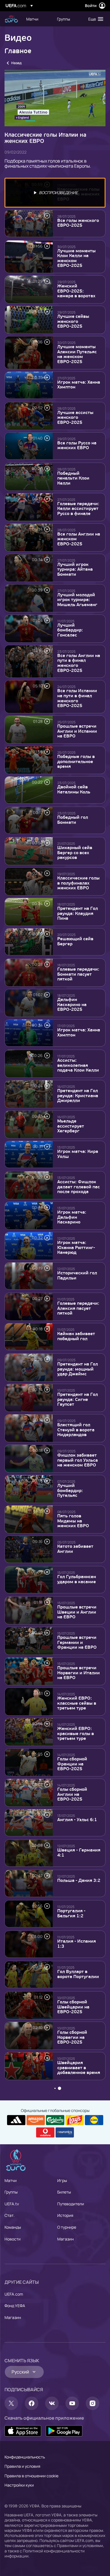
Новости (13, 2239)
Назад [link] (16, 63)
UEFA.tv (12, 2204)
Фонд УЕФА (15, 2306)
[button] (94, 19)
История (65, 2215)
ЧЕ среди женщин (11, 19)
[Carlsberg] (55, 2120)
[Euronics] (65, 2132)
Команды (13, 2227)
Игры (62, 2180)
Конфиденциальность (25, 2457)
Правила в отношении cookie (31, 2476)
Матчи (11, 2180)
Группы (11, 2192)
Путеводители (71, 2204)
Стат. (10, 2215)
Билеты (64, 2192)
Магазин (65, 2239)
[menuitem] (37, 19)
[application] (55, 98)
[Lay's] (75, 2120)
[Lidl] (94, 2120)
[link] (32, 19)
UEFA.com (14, 2294)
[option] (55, 193)
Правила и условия (22, 2466)
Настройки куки (19, 2485)
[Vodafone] (45, 2132)
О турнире (67, 2227)
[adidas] (16, 2120)
